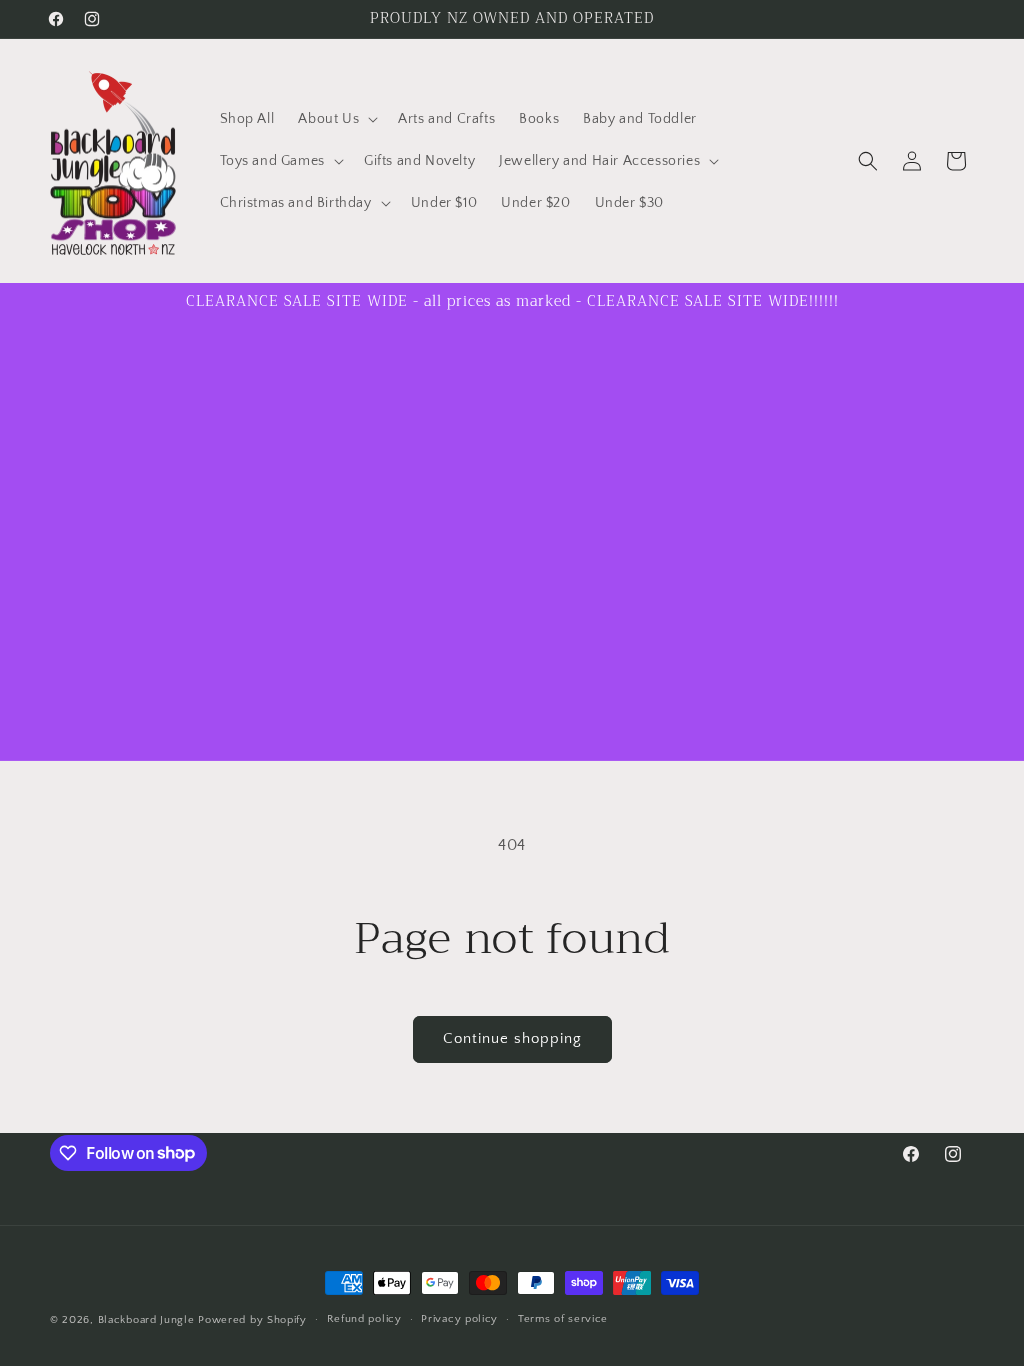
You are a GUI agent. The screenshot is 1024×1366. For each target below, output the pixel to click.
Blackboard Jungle (146, 1320)
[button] (336, 119)
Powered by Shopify (252, 1320)
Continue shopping (512, 1038)
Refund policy (364, 1319)
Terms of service (563, 1319)
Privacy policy (459, 1319)
